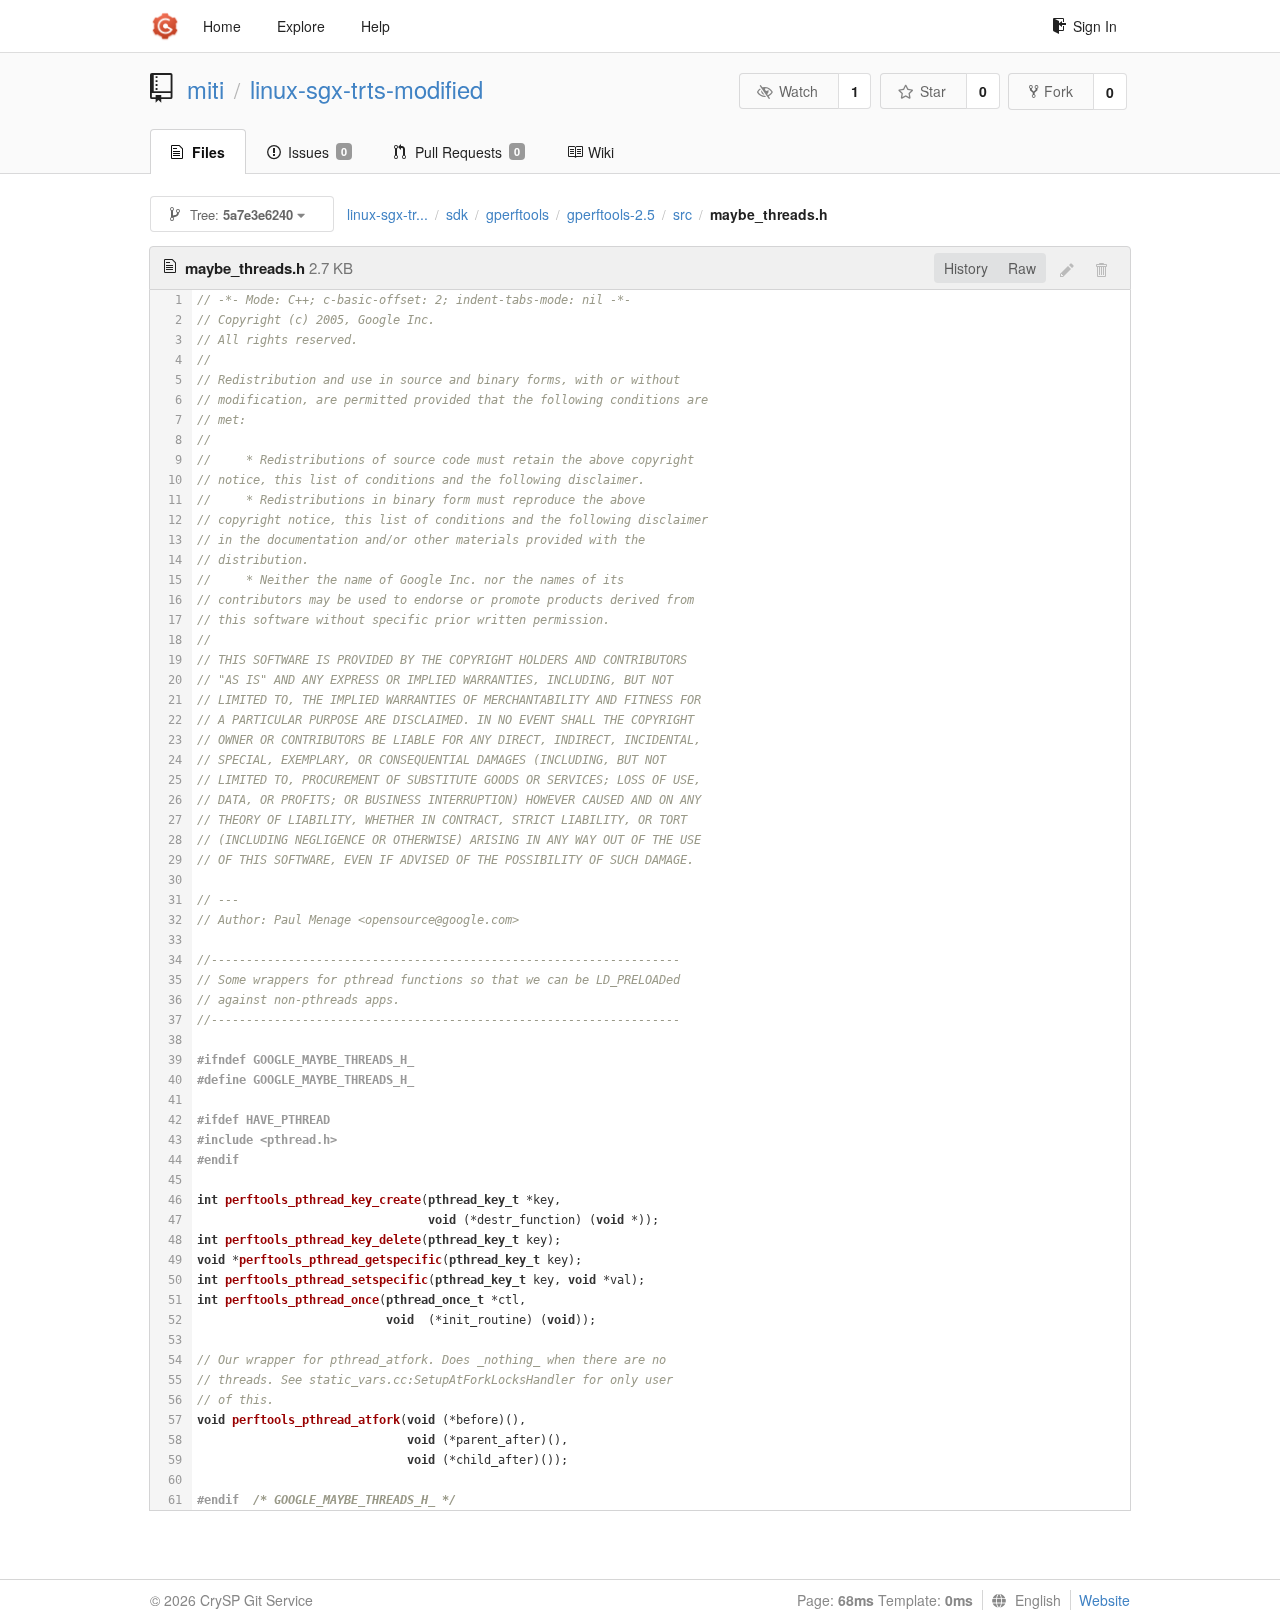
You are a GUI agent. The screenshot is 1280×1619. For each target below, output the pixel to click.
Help (375, 26)
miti (205, 89)
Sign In (1095, 26)
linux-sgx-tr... (387, 214)
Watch (798, 91)
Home (222, 26)
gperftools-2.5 (611, 214)
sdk (457, 214)
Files (208, 152)
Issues (317, 152)
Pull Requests (467, 152)
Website (1104, 1600)
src (682, 214)
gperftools (517, 214)
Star (933, 91)
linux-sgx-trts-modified (366, 89)
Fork (1058, 91)
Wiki (601, 152)
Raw (1022, 268)
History (966, 268)
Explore (301, 26)
